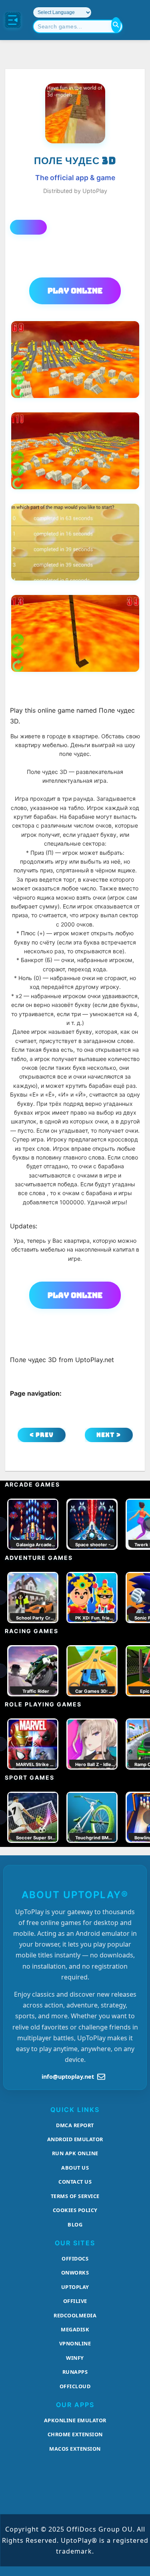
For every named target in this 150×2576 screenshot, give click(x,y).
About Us (75, 2168)
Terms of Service (75, 2196)
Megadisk (75, 2329)
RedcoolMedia (75, 2315)
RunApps (75, 2372)
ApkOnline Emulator (75, 2420)
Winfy (75, 2358)
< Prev (42, 1435)
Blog (75, 2224)
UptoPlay (75, 2287)
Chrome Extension (75, 2434)
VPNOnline (75, 2343)
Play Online (75, 291)
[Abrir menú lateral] (13, 20)
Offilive (75, 2301)
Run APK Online (75, 2153)
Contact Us (75, 2182)
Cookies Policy (75, 2210)
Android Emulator (75, 2139)
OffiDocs (75, 2259)
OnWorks (75, 2273)
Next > (109, 1435)
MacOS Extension (75, 2449)
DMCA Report (75, 2125)
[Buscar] (116, 25)
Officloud (75, 2386)
